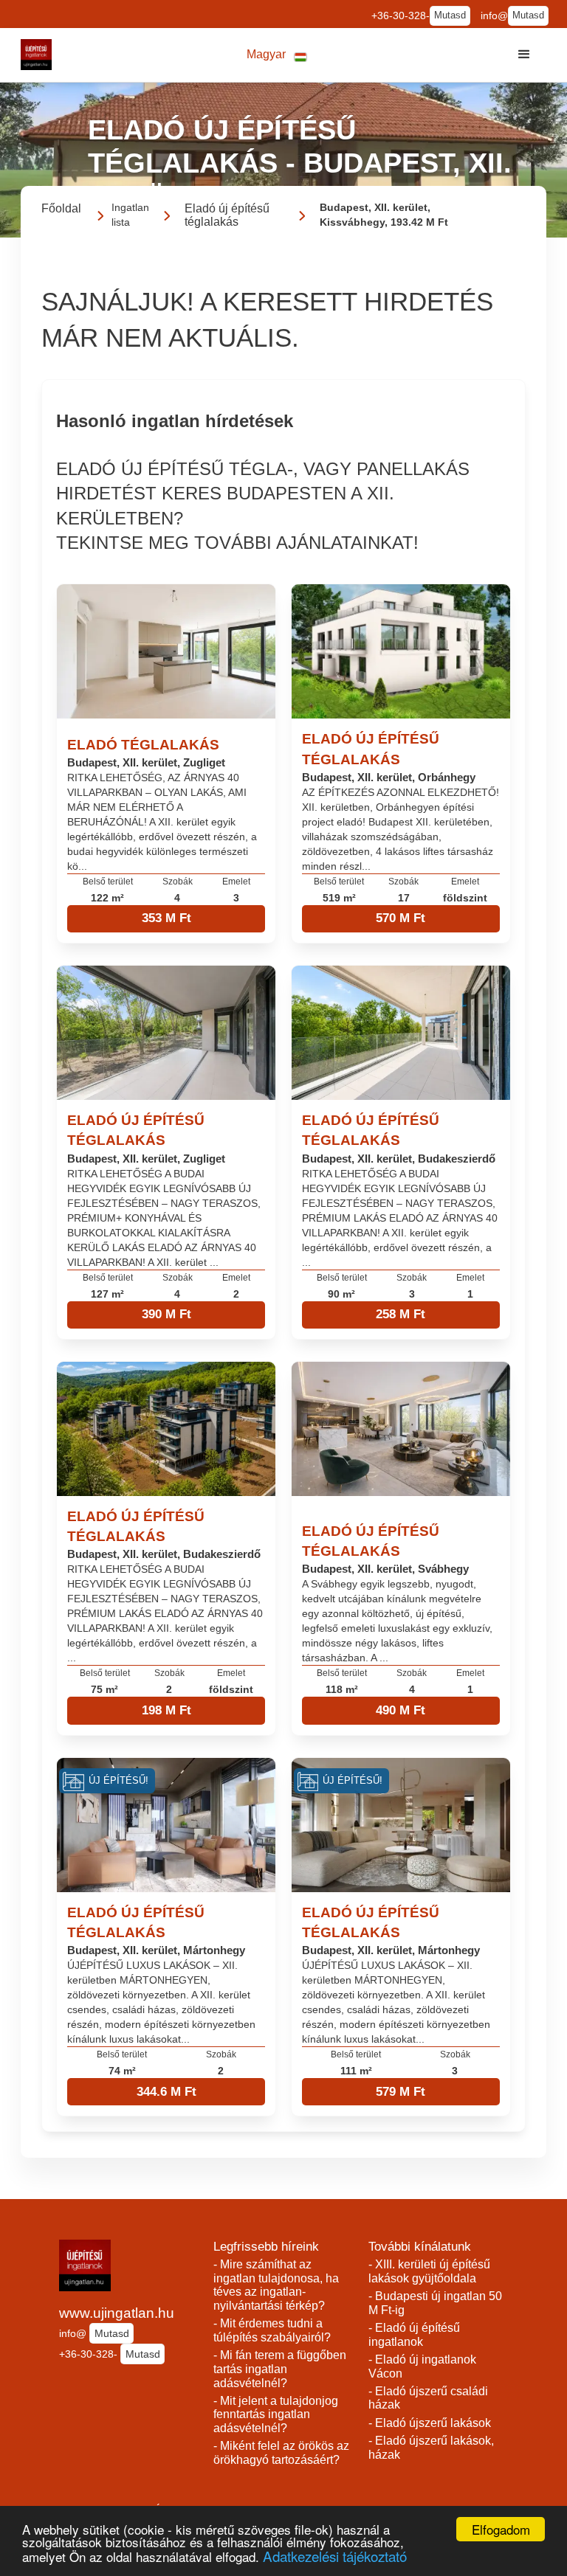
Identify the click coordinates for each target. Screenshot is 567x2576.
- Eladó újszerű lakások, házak (431, 2448)
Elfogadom (501, 2529)
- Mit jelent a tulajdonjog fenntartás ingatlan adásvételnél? (276, 2414)
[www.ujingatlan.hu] (36, 55)
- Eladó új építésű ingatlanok (414, 2335)
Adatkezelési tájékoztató (335, 2556)
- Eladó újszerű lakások (430, 2423)
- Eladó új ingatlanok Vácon (422, 2366)
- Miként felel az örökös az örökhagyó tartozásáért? (281, 2453)
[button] (277, 55)
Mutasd (450, 15)
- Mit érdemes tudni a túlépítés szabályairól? (272, 2330)
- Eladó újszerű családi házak (428, 2398)
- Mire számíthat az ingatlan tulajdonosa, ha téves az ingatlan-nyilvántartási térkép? (276, 2285)
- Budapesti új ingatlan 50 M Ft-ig (435, 2303)
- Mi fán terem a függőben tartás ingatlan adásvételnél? (280, 2369)
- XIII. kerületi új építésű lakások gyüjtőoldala (429, 2271)
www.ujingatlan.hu (117, 2313)
